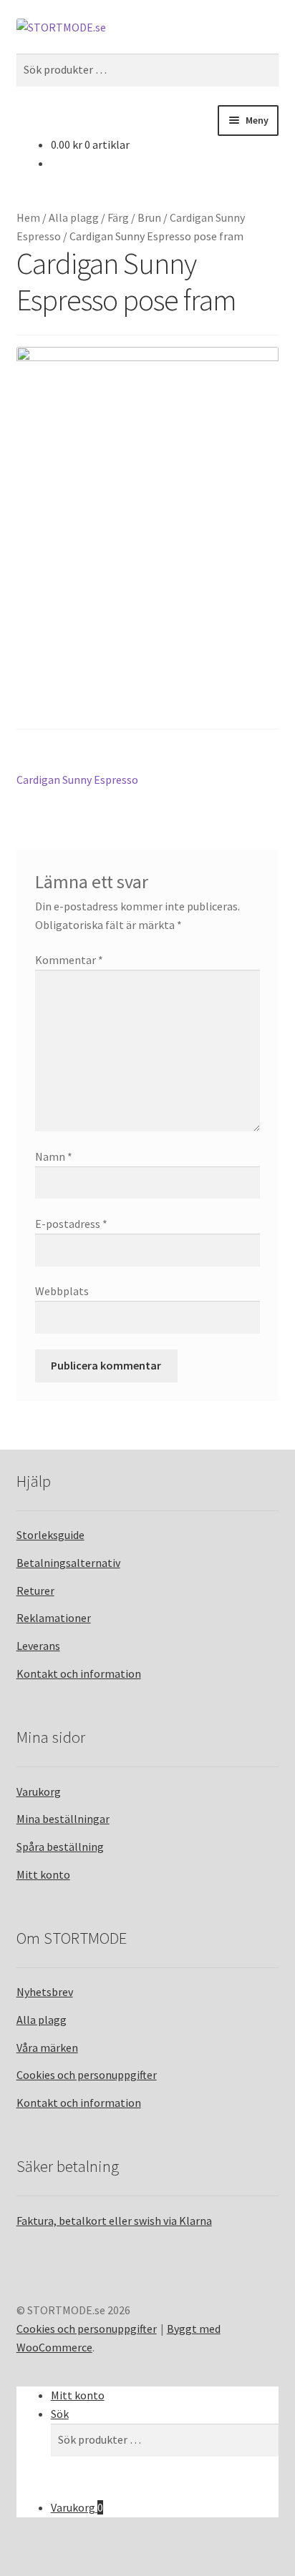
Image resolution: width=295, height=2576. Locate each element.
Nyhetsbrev (45, 1992)
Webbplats (62, 1291)
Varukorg (39, 1791)
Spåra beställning (60, 1847)
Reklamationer (54, 1618)
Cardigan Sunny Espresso (77, 781)
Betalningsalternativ (68, 1563)
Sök (60, 2414)
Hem (28, 217)
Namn (54, 1156)
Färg (118, 217)
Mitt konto (43, 1874)
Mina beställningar (63, 1819)
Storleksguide (50, 1535)
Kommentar (69, 960)
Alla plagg (74, 217)
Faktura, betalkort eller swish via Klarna (114, 2221)
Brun (149, 217)
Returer (35, 1591)
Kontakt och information (79, 1673)
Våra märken (47, 2047)
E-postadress (71, 1224)
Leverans (38, 1646)
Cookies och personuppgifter (87, 2075)
